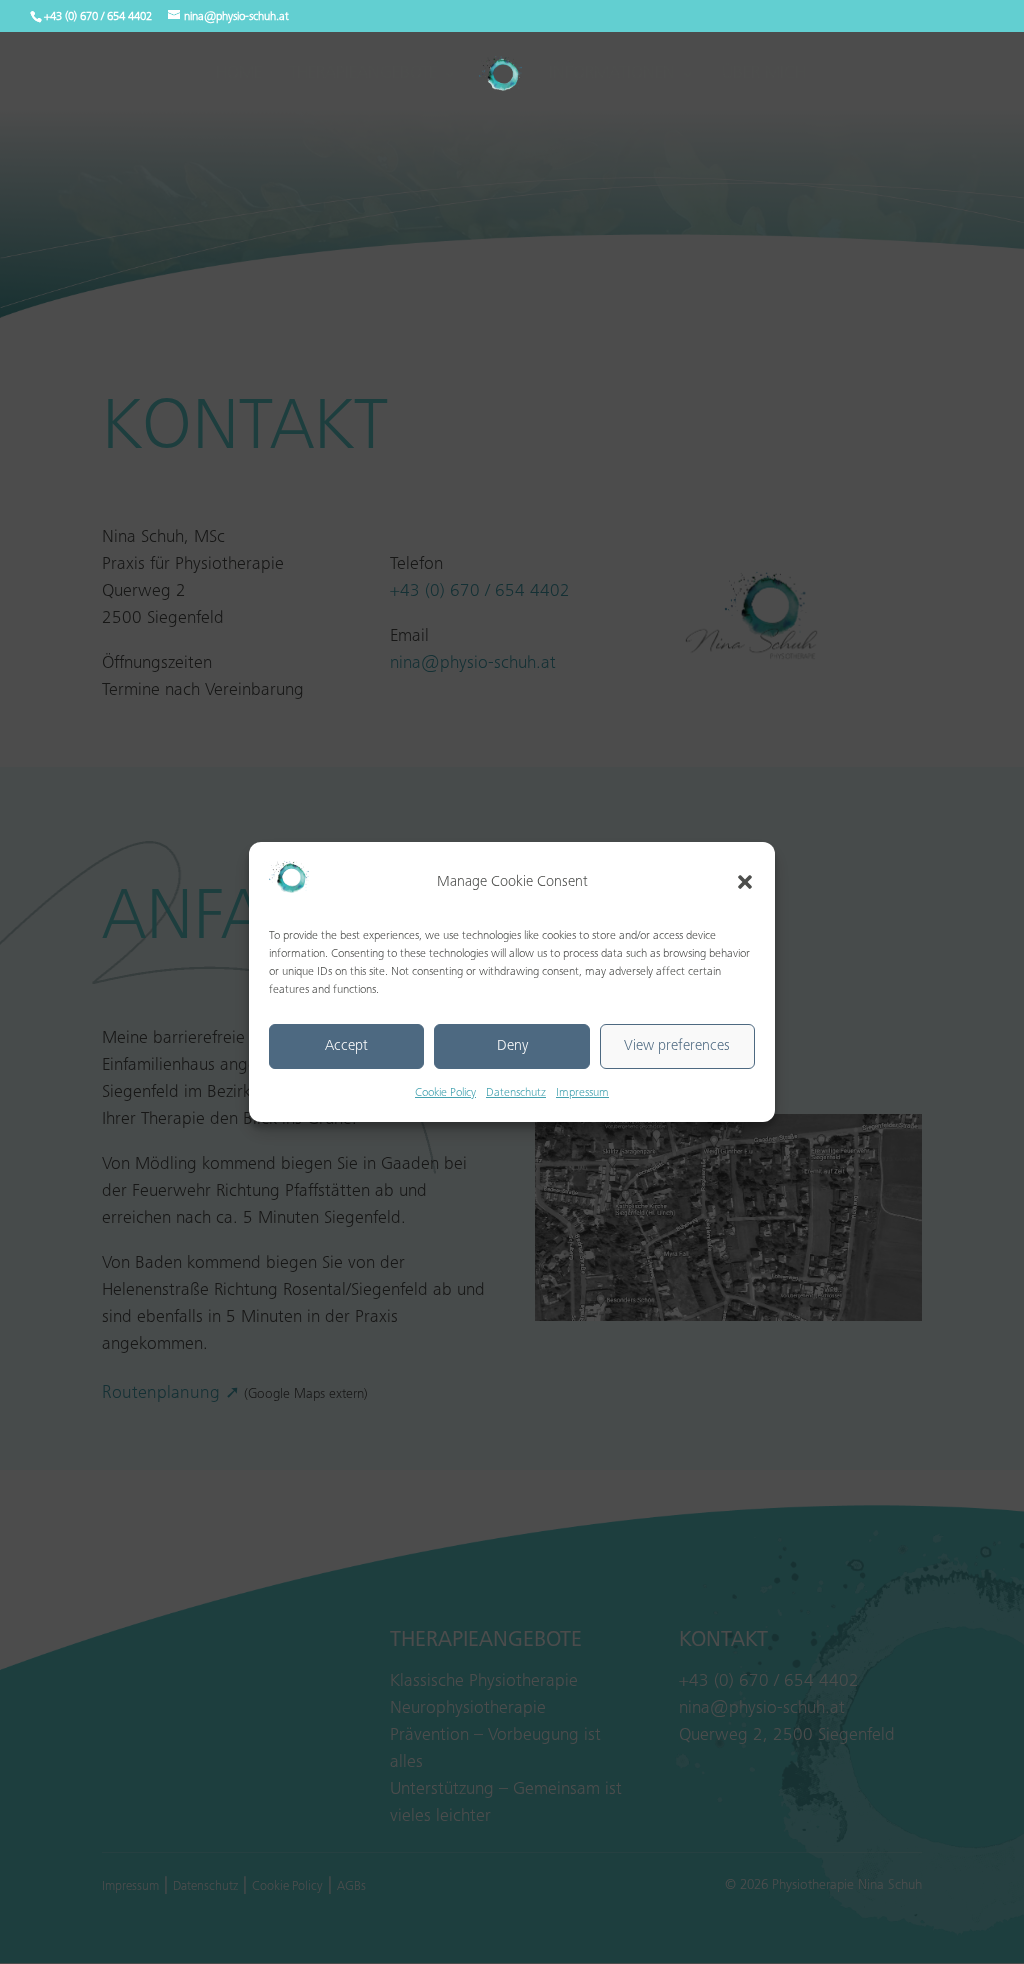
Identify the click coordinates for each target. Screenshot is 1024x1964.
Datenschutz (516, 1093)
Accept (346, 1046)
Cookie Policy (445, 1093)
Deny (512, 1046)
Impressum (582, 1093)
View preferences (677, 1046)
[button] (745, 882)
